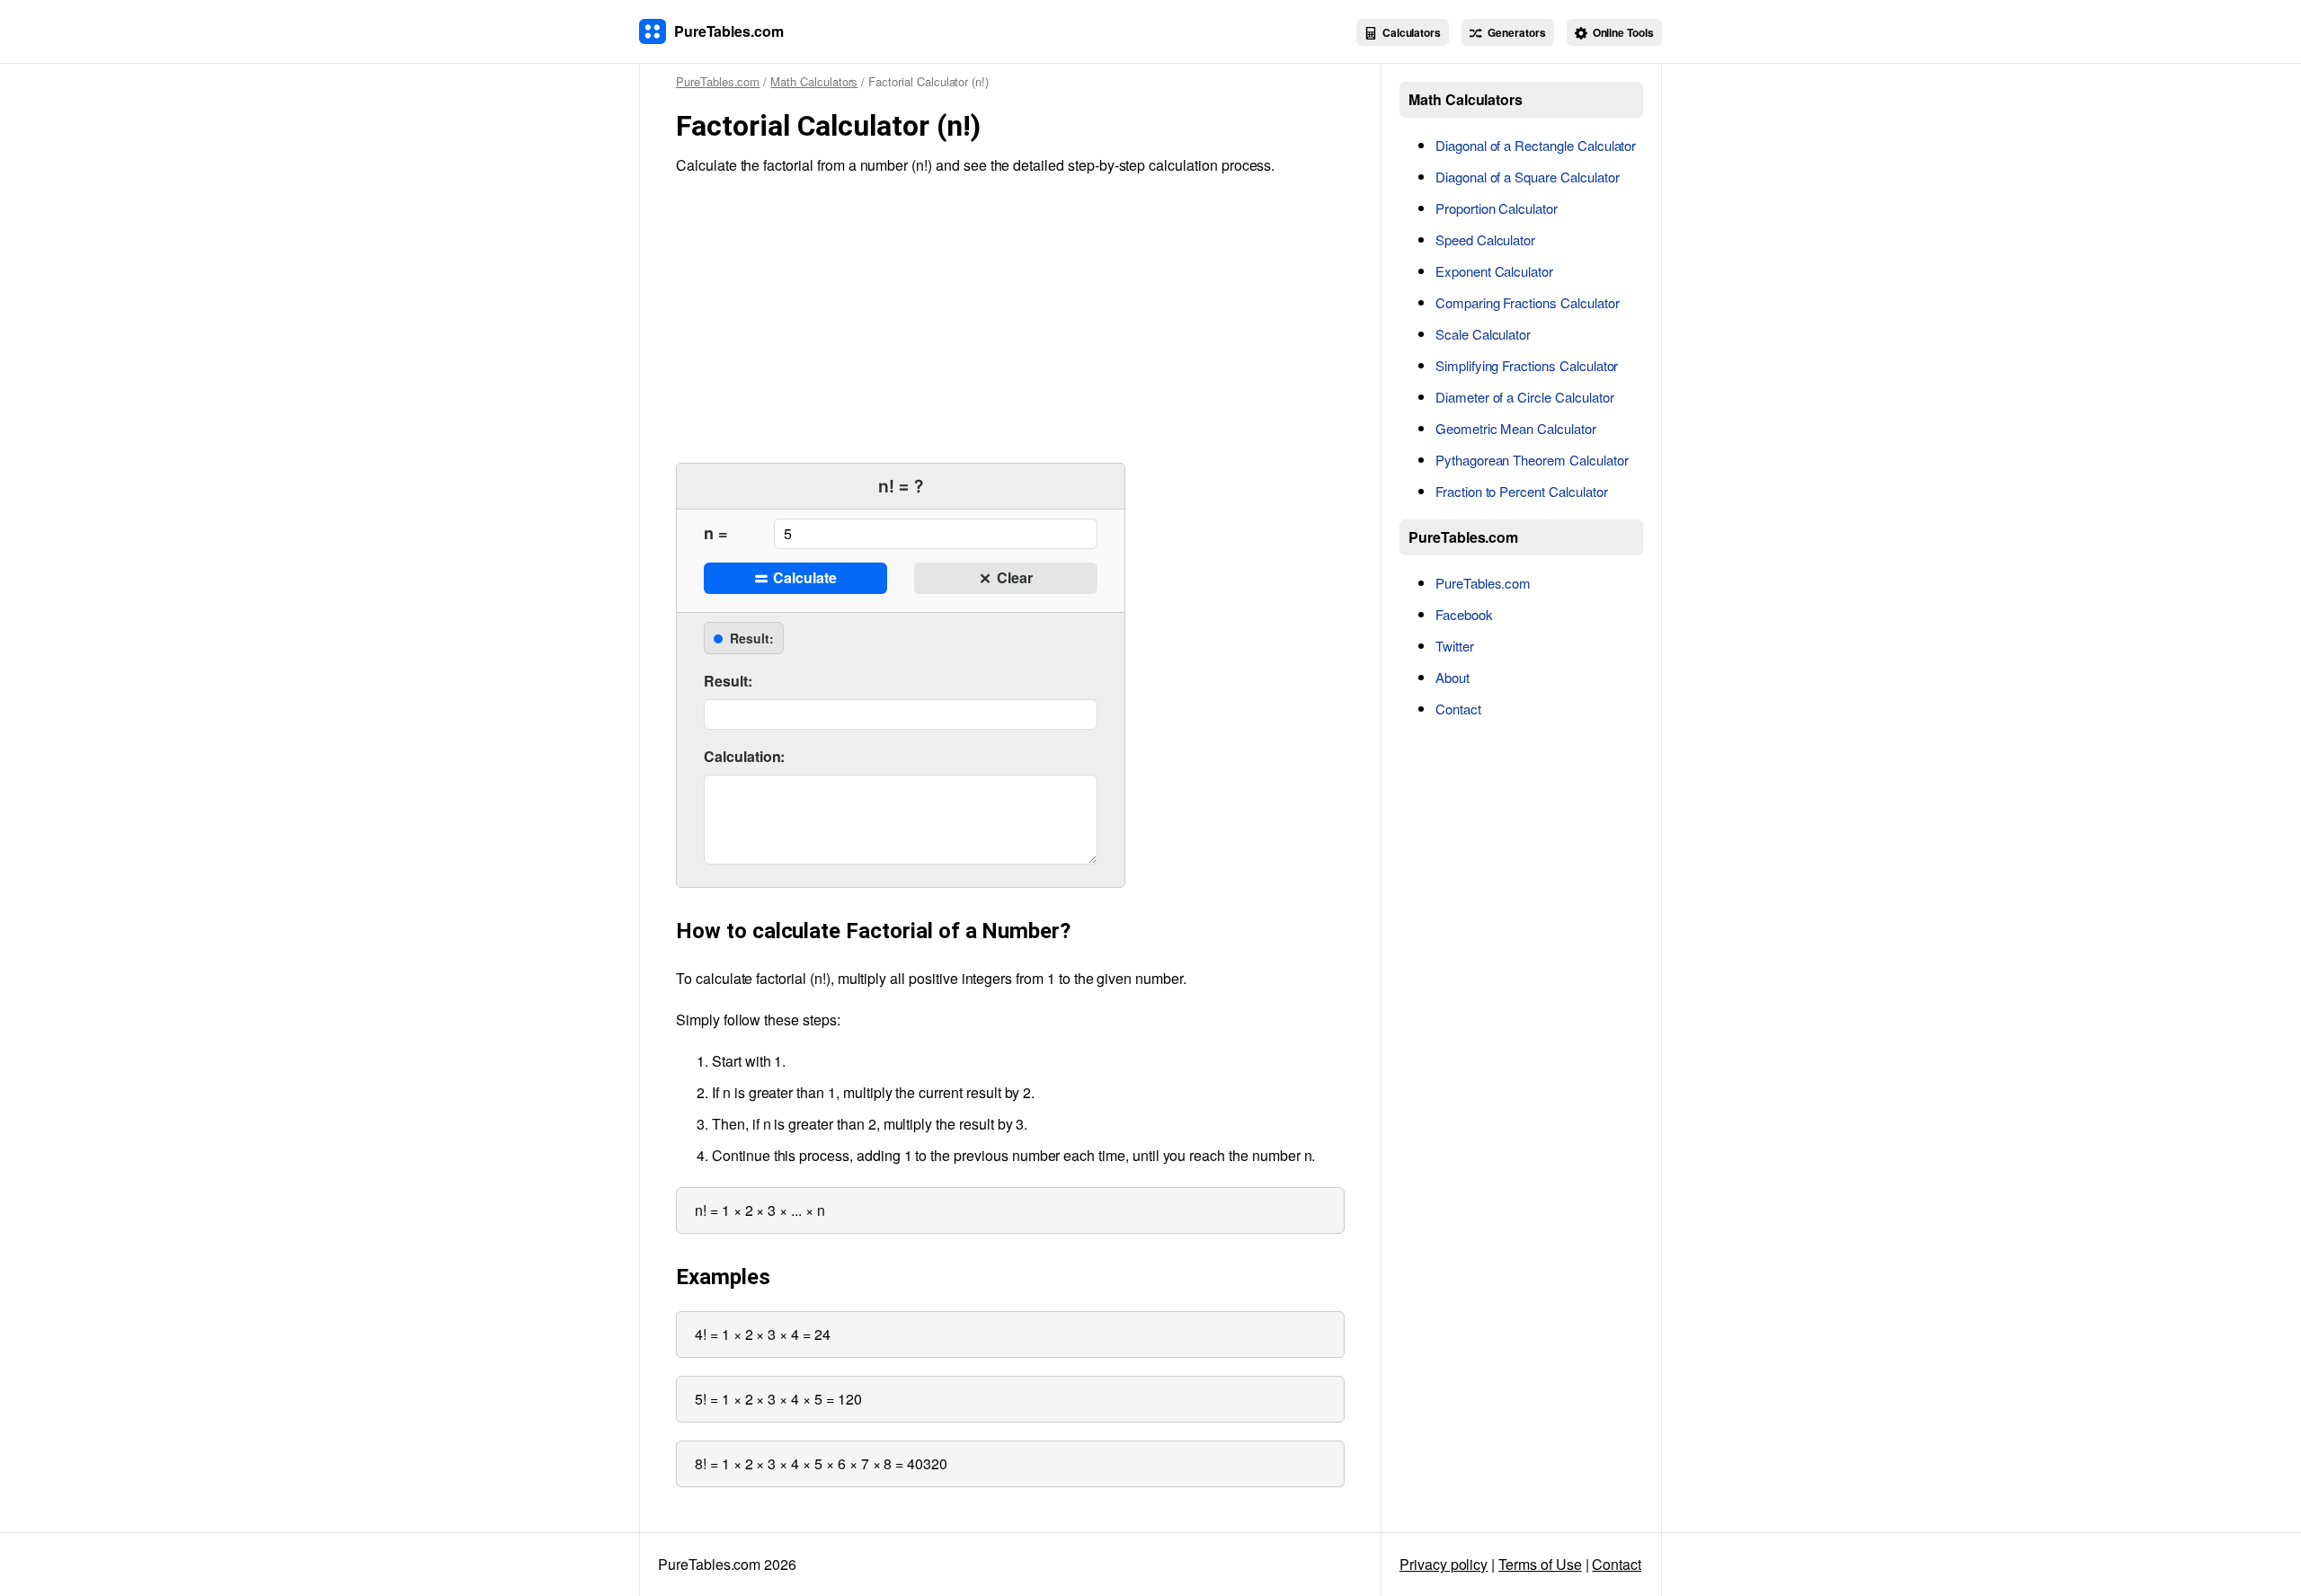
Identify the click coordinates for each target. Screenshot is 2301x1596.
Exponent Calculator (1494, 271)
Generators (1515, 32)
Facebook (1464, 614)
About (1453, 677)
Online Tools (1622, 32)
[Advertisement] (1010, 319)
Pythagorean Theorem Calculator (1532, 460)
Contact (1458, 709)
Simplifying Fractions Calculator (1527, 365)
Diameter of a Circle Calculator (1525, 397)
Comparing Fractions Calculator (1528, 302)
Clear (1013, 577)
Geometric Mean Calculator (1516, 428)
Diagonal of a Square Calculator (1528, 177)
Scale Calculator (1483, 334)
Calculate (803, 577)
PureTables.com (1483, 583)
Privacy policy (1444, 1564)
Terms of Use (1540, 1564)
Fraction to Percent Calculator (1522, 491)
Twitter (1455, 646)
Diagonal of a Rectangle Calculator (1536, 145)
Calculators (1410, 32)
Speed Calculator (1485, 239)
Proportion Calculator (1497, 208)
